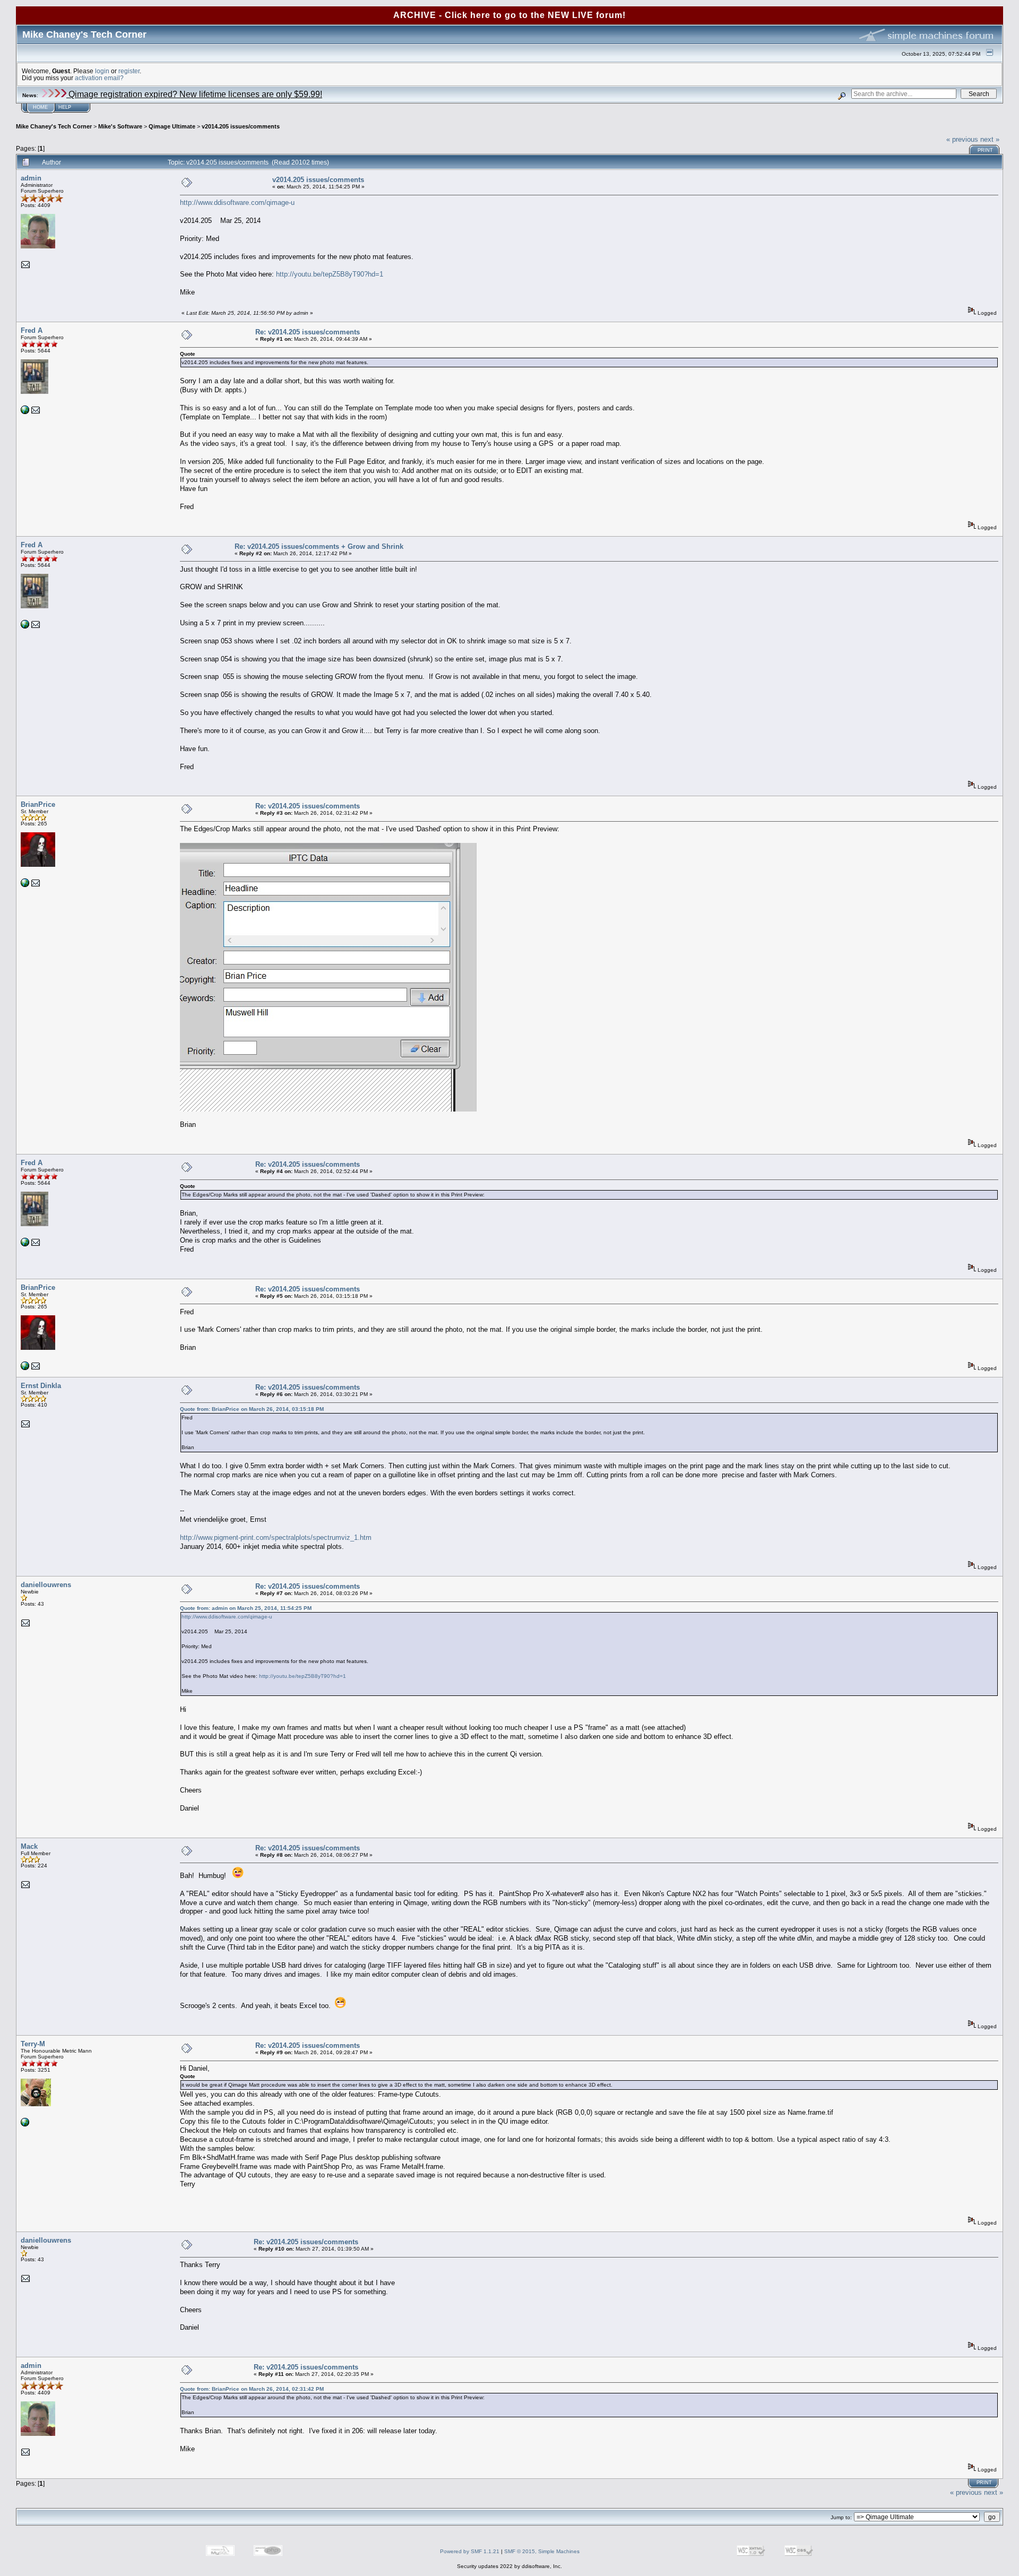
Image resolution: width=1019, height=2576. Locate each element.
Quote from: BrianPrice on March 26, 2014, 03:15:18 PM (252, 1409)
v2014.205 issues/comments (241, 126)
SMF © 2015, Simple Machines (542, 2551)
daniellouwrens (46, 1585)
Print (985, 150)
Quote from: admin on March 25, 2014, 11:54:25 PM (246, 1608)
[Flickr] (25, 2125)
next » (990, 139)
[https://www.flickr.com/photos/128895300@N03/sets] (25, 412)
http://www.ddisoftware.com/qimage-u (237, 203)
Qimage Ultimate (172, 126)
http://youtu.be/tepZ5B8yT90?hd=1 (330, 274)
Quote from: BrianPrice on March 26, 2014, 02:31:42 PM (252, 2389)
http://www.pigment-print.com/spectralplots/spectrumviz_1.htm (276, 1537)
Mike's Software (120, 126)
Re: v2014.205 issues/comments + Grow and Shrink (319, 546)
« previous (962, 139)
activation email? (99, 78)
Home (40, 107)
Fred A (32, 330)
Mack (29, 1846)
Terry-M (33, 2044)
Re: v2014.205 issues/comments (308, 332)
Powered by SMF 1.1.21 (470, 2551)
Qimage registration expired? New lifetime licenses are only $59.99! (194, 94)
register (129, 71)
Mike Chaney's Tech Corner (54, 126)
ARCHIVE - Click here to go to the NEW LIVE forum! (509, 15)
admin (31, 178)
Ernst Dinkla (41, 1386)
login (102, 71)
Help (65, 107)
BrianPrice (38, 804)
